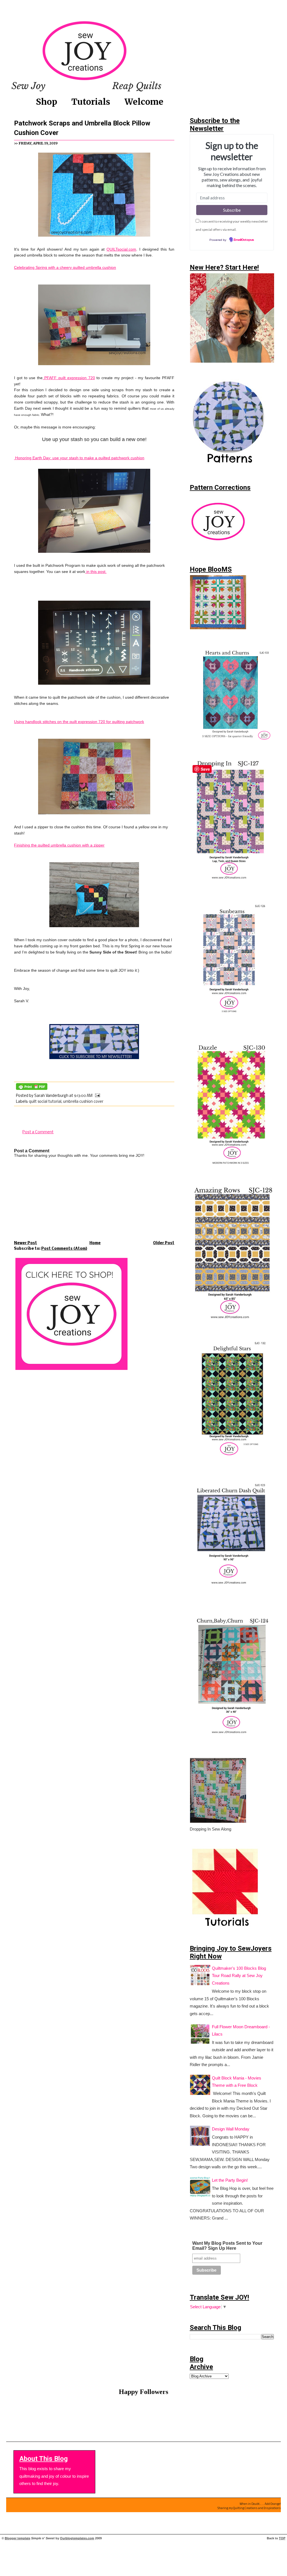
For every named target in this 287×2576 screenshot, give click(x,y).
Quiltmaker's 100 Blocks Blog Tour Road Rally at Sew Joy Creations (239, 1976)
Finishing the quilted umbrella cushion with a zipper (59, 845)
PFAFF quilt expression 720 (69, 378)
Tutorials (91, 102)
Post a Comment (38, 1132)
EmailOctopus (244, 240)
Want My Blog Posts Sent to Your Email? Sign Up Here (227, 2246)
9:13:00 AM (83, 1096)
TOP (282, 2538)
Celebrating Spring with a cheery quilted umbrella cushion (65, 268)
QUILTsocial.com (121, 249)
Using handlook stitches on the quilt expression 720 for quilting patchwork (79, 722)
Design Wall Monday (231, 2129)
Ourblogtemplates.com (77, 2538)
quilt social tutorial (45, 1102)
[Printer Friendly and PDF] (32, 1090)
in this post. (96, 572)
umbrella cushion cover (83, 1102)
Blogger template (18, 2538)
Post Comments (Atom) (64, 1249)
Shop (47, 102)
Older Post (164, 1243)
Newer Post (26, 1243)
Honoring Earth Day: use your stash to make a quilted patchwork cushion (79, 458)
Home (95, 1243)
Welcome (144, 102)
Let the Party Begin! (230, 2180)
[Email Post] (97, 1096)
